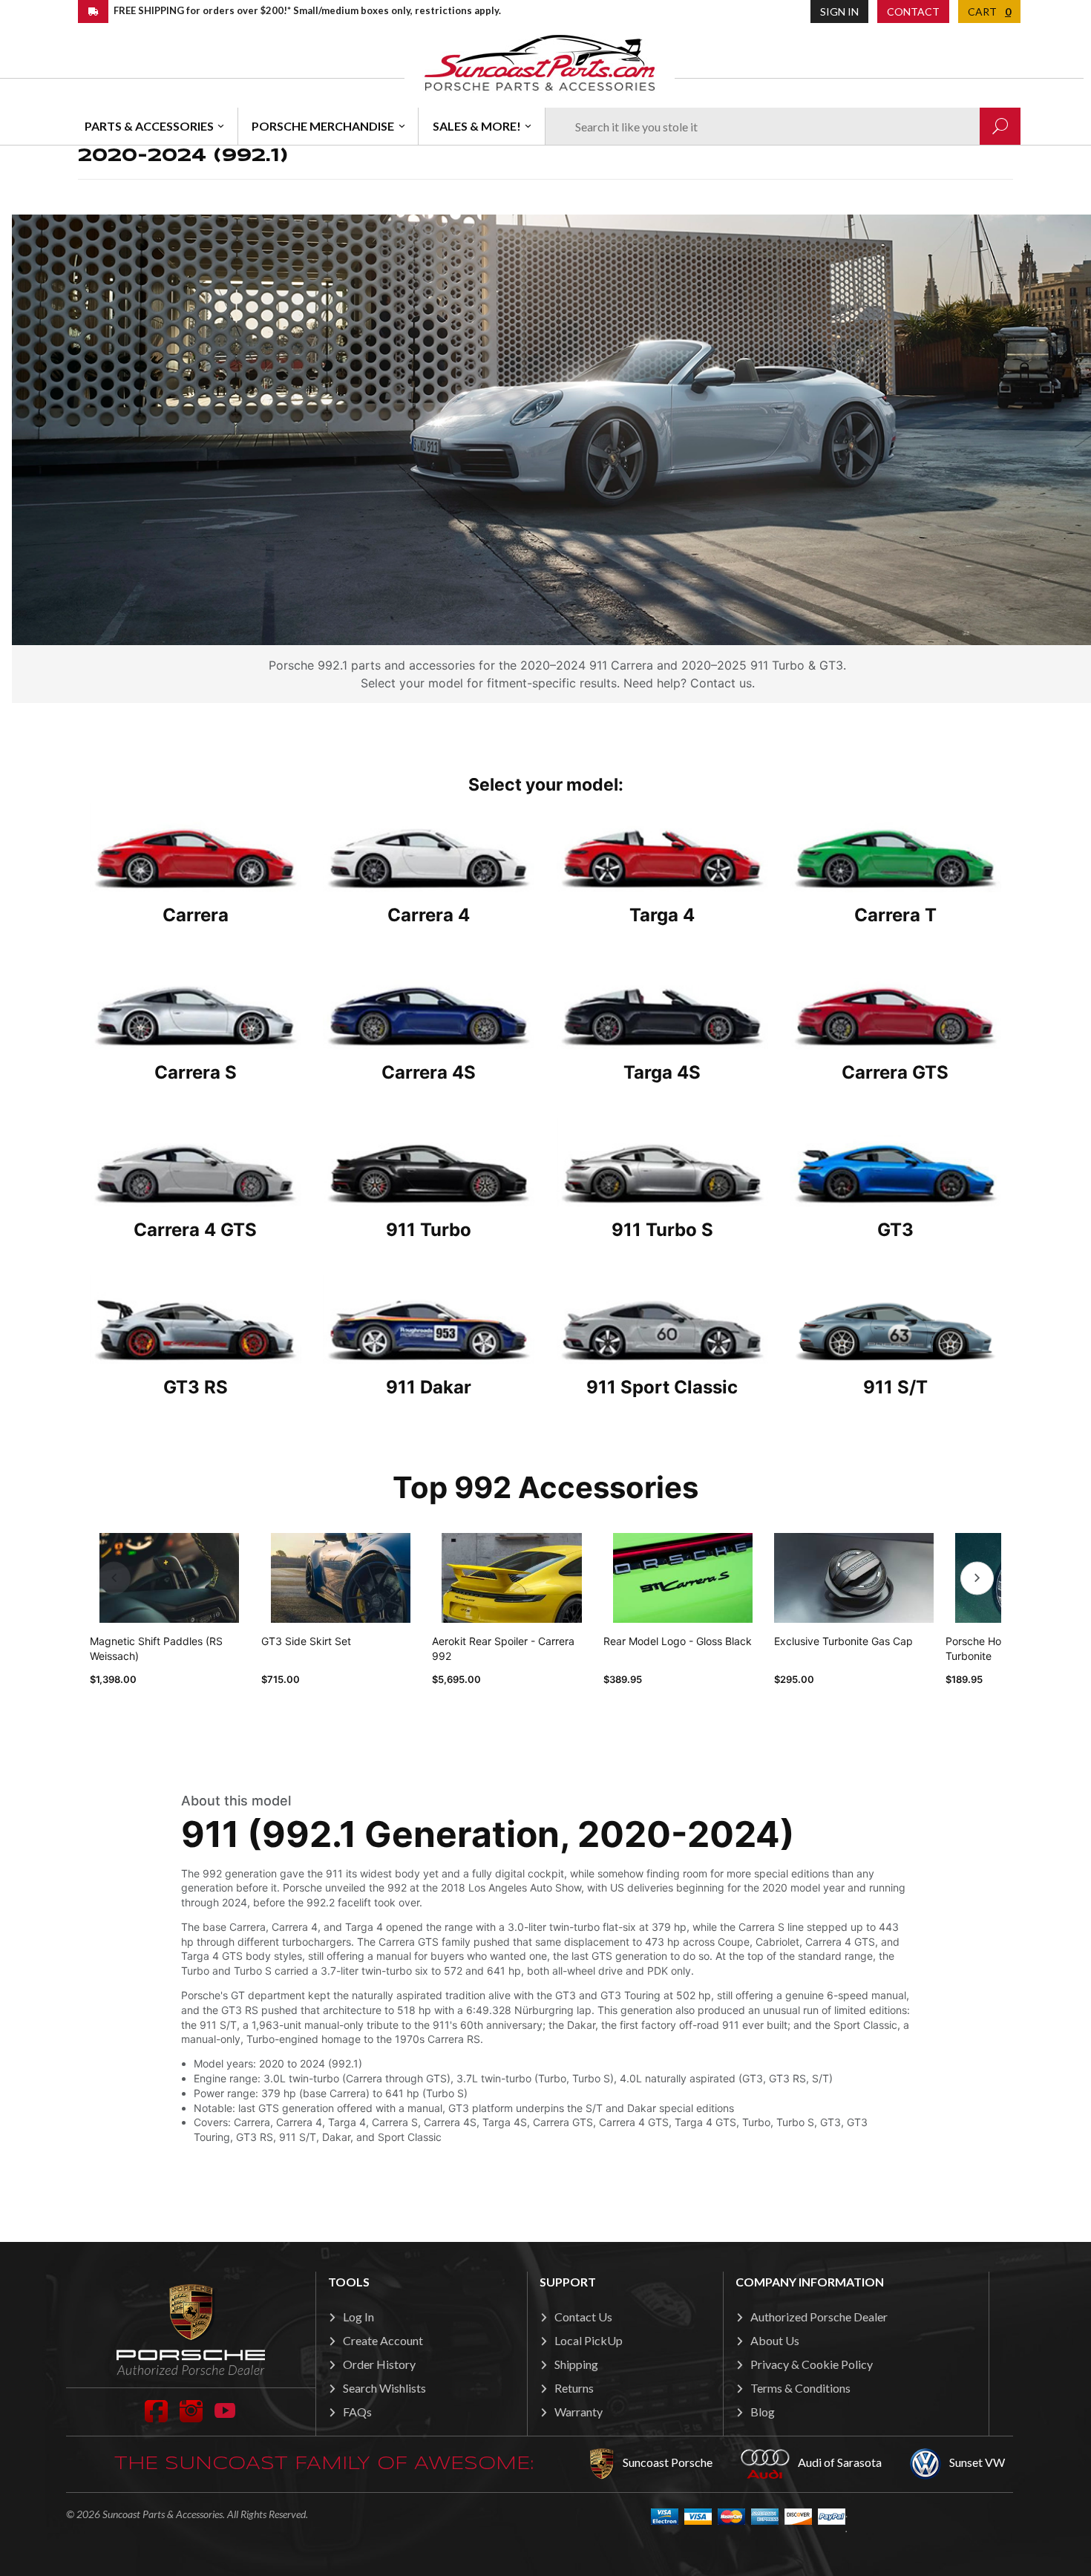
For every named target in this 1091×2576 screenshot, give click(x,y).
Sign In (839, 12)
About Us (775, 2340)
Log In (358, 2317)
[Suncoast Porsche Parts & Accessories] (540, 62)
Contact (913, 12)
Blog (763, 2412)
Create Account (383, 2340)
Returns (574, 2388)
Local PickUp (589, 2340)
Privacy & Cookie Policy (812, 2364)
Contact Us (583, 2317)
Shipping (576, 2364)
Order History (379, 2364)
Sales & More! (477, 126)
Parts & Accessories (149, 126)
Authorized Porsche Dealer (819, 2317)
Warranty (579, 2412)
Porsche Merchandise (323, 126)
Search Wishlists (384, 2388)
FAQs (357, 2412)
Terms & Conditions (800, 2388)
